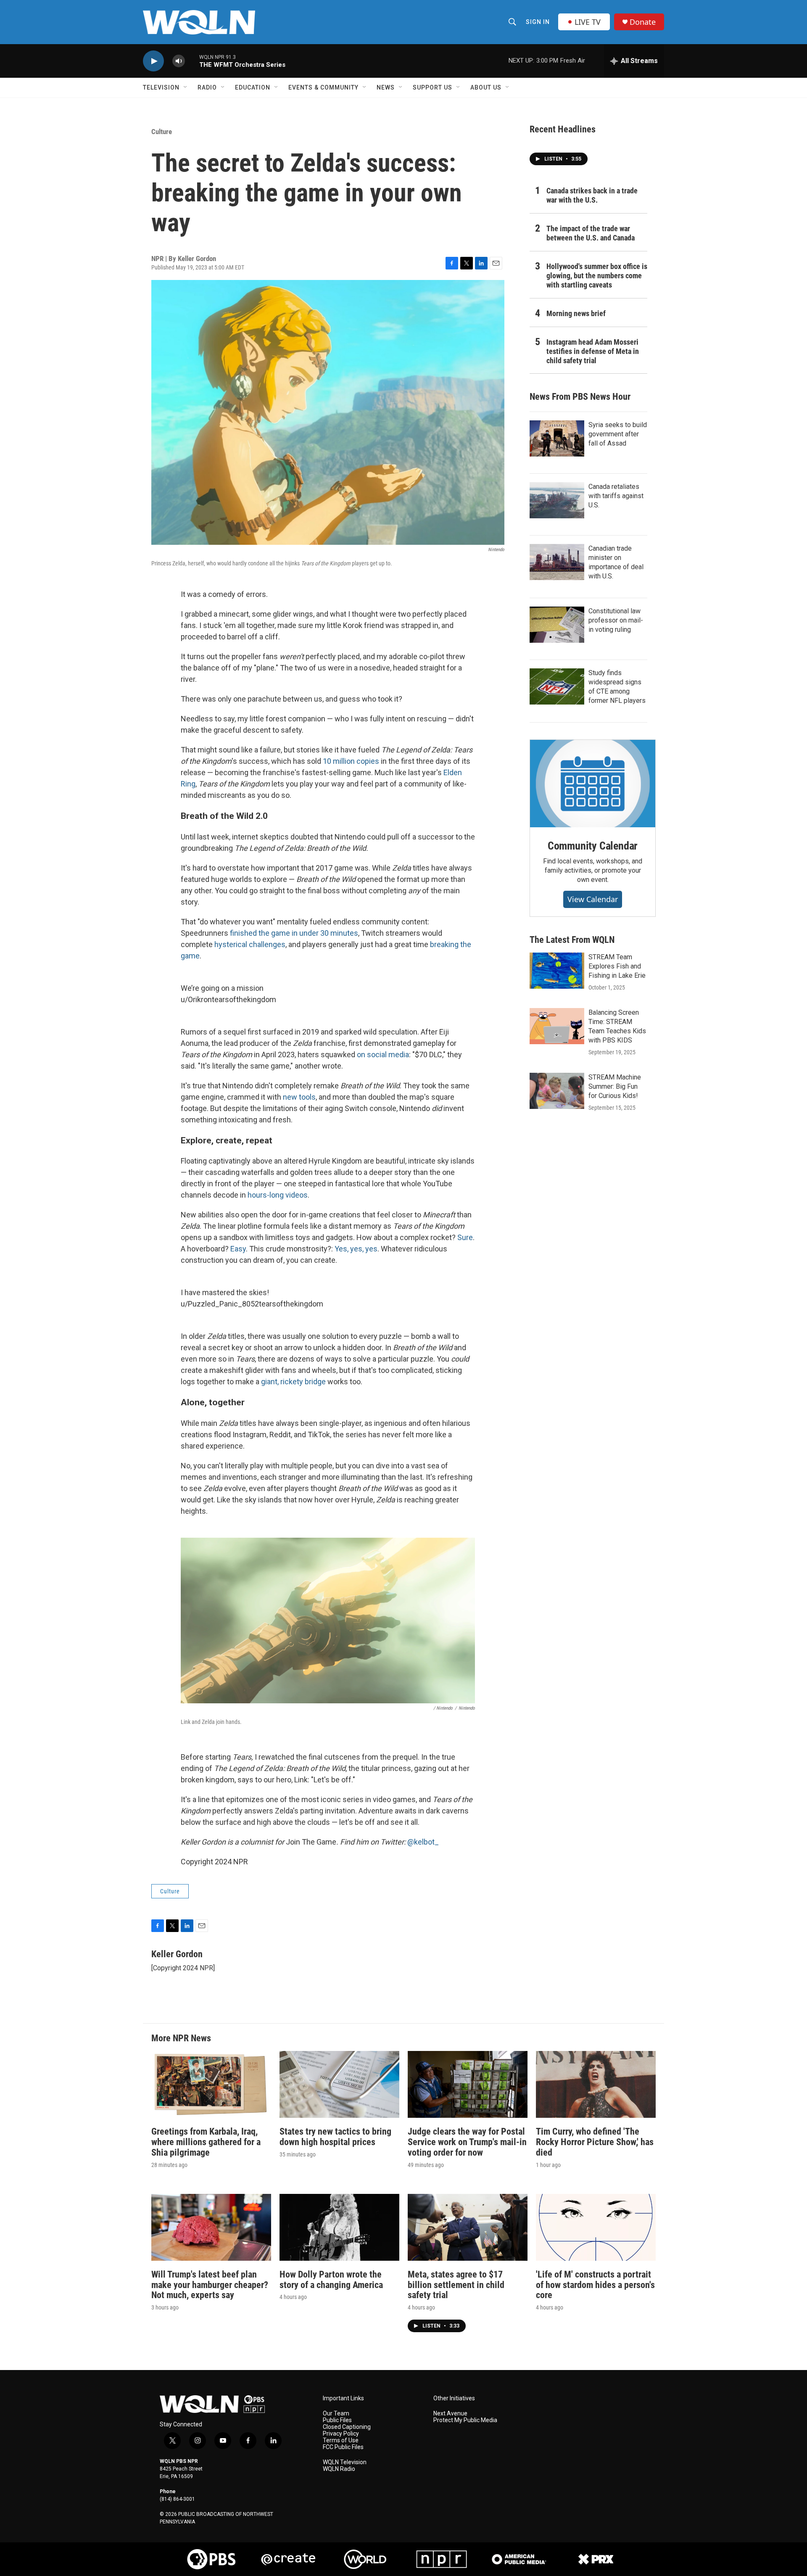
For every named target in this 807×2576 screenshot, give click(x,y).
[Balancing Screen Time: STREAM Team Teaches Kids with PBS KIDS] (557, 1026)
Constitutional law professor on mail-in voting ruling (616, 620)
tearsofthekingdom (244, 999)
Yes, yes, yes (356, 1249)
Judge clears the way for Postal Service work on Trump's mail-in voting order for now (467, 2142)
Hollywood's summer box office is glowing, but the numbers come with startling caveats (597, 276)
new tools (299, 1097)
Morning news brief (576, 313)
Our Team (336, 2414)
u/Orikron (196, 999)
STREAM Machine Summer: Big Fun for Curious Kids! (615, 1086)
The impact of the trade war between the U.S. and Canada (591, 233)
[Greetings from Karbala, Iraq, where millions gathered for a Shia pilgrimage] (211, 2084)
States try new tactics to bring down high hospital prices (335, 2137)
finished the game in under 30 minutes (294, 933)
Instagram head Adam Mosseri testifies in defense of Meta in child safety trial (593, 351)
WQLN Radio (339, 2469)
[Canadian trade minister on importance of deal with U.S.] (557, 562)
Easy (238, 1249)
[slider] (192, 61)
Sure (465, 1237)
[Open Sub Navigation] (186, 87)
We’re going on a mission (222, 988)
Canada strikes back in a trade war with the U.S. (592, 195)
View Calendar (593, 899)
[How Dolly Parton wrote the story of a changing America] (339, 2227)
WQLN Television (345, 2462)
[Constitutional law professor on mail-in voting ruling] (557, 625)
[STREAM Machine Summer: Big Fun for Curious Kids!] (557, 1091)
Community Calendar (593, 846)
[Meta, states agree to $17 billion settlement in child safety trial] (468, 2227)
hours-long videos (278, 1195)
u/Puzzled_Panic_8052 (220, 1304)
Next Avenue (450, 2414)
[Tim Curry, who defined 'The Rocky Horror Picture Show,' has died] (596, 2084)
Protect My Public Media (465, 2420)
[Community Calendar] (593, 784)
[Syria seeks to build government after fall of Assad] (557, 438)
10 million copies (351, 761)
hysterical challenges (250, 944)
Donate (643, 22)
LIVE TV (588, 22)
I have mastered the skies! (225, 1292)
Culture (162, 132)
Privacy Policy (341, 2434)
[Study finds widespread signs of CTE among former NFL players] (557, 686)
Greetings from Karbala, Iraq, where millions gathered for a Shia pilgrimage (206, 2142)
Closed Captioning (347, 2427)
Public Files (337, 2420)
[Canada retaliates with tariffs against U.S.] (557, 500)
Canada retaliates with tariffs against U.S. (616, 496)
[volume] (179, 61)
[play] (153, 61)
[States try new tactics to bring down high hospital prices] (339, 2084)
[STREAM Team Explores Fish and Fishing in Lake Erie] (557, 971)
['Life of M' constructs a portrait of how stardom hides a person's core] (596, 2227)
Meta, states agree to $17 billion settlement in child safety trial (456, 2285)
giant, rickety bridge (293, 1382)
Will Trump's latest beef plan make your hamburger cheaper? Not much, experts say (210, 2285)
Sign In (538, 22)
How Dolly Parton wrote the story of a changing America (331, 2280)
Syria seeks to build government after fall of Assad (618, 434)
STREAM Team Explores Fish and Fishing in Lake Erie (617, 966)
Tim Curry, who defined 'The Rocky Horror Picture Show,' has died (595, 2142)
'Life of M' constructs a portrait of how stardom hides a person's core (595, 2285)
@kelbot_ (423, 1842)
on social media (383, 1054)
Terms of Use (341, 2440)
